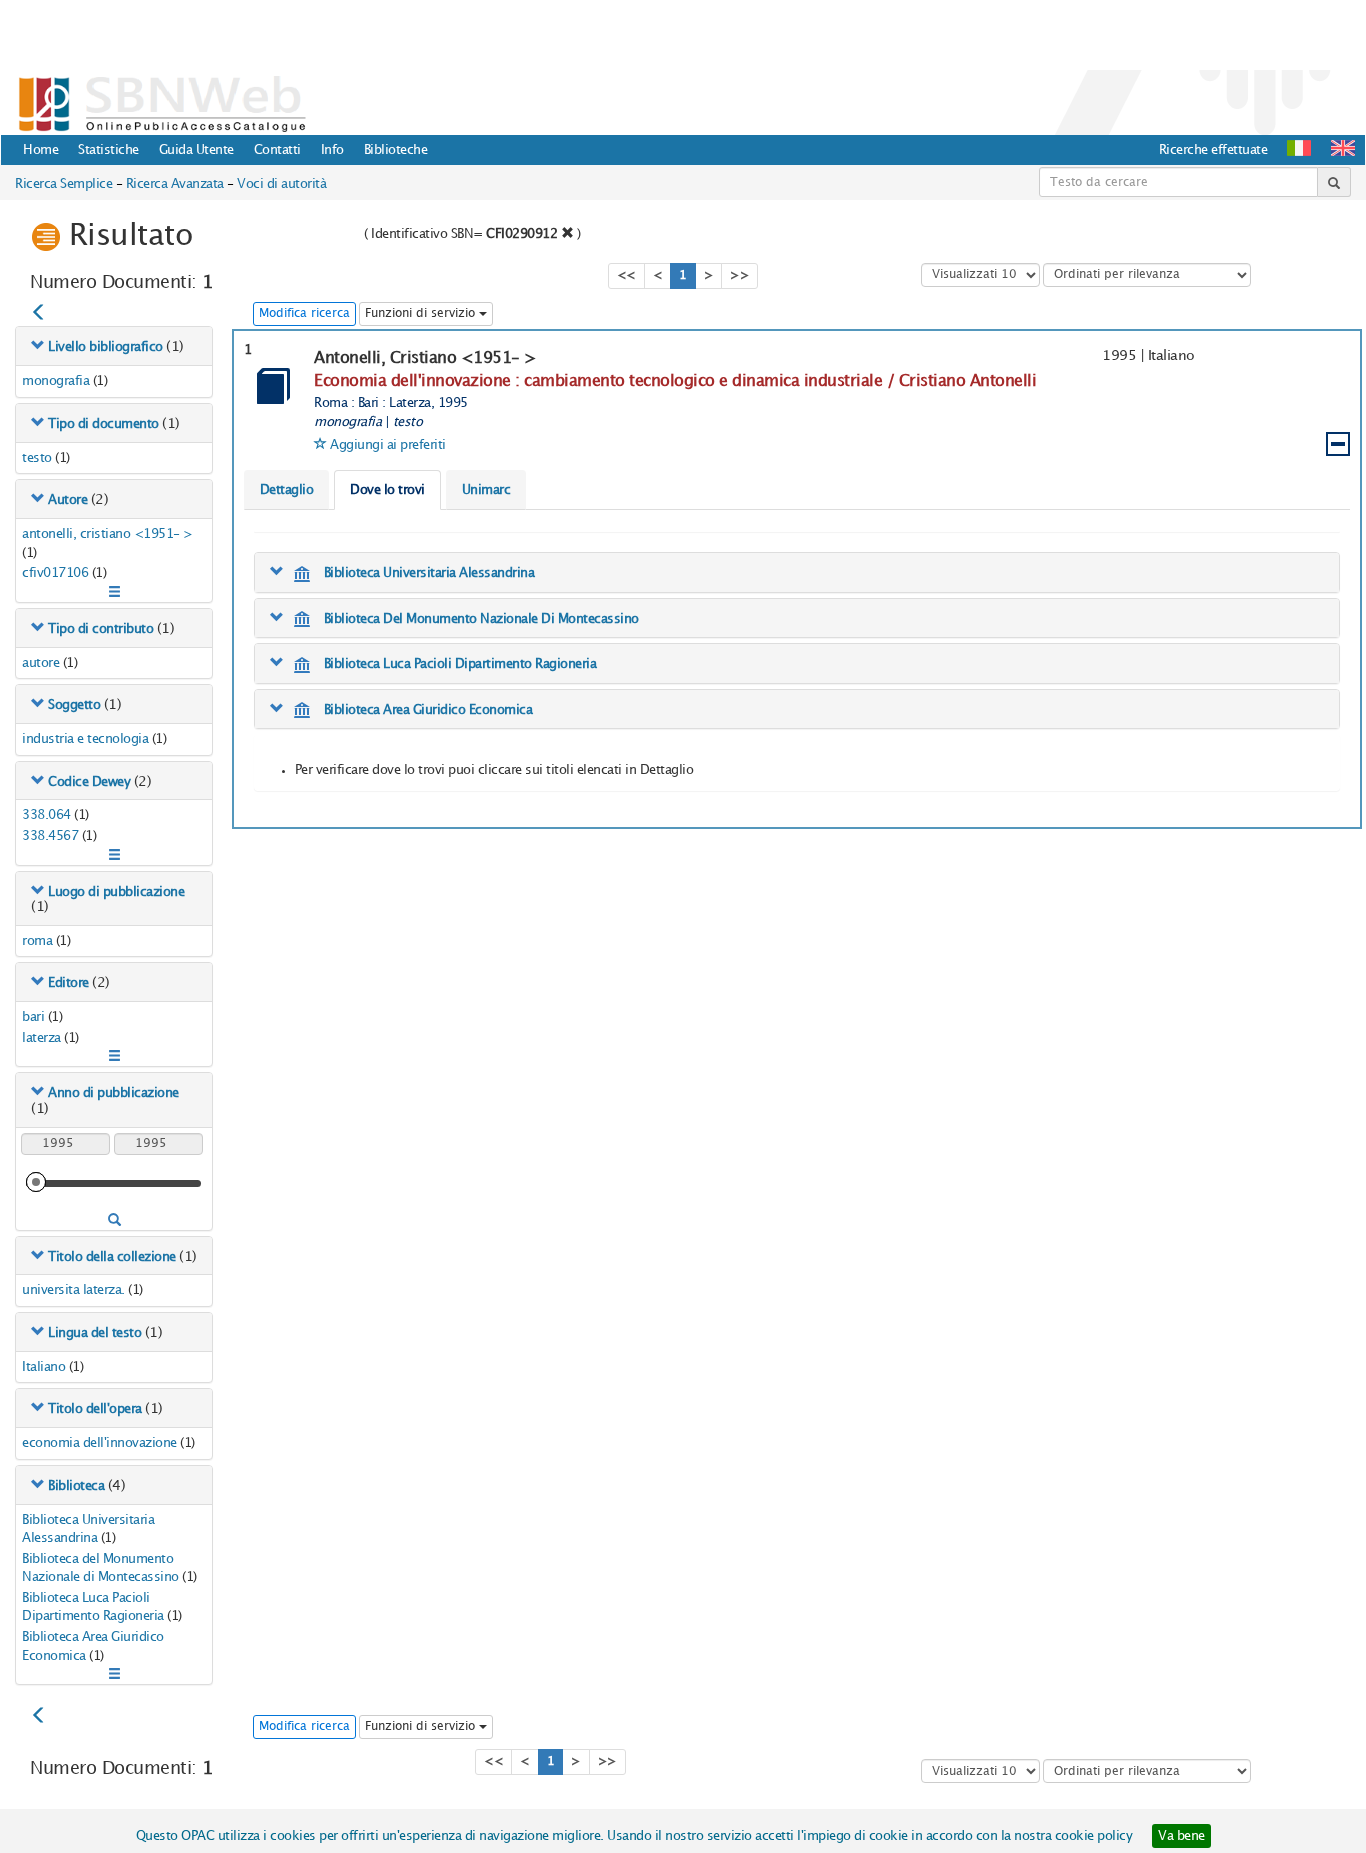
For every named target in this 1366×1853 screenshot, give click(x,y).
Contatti (277, 150)
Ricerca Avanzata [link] (175, 184)
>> (739, 275)
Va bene (1181, 1836)
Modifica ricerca (304, 313)
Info (332, 150)
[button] (1343, 148)
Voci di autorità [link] (281, 184)
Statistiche (108, 150)
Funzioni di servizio (422, 313)
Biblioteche (396, 150)
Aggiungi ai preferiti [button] (388, 445)
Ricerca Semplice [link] (63, 184)
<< (626, 275)
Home (40, 150)
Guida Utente (196, 150)
